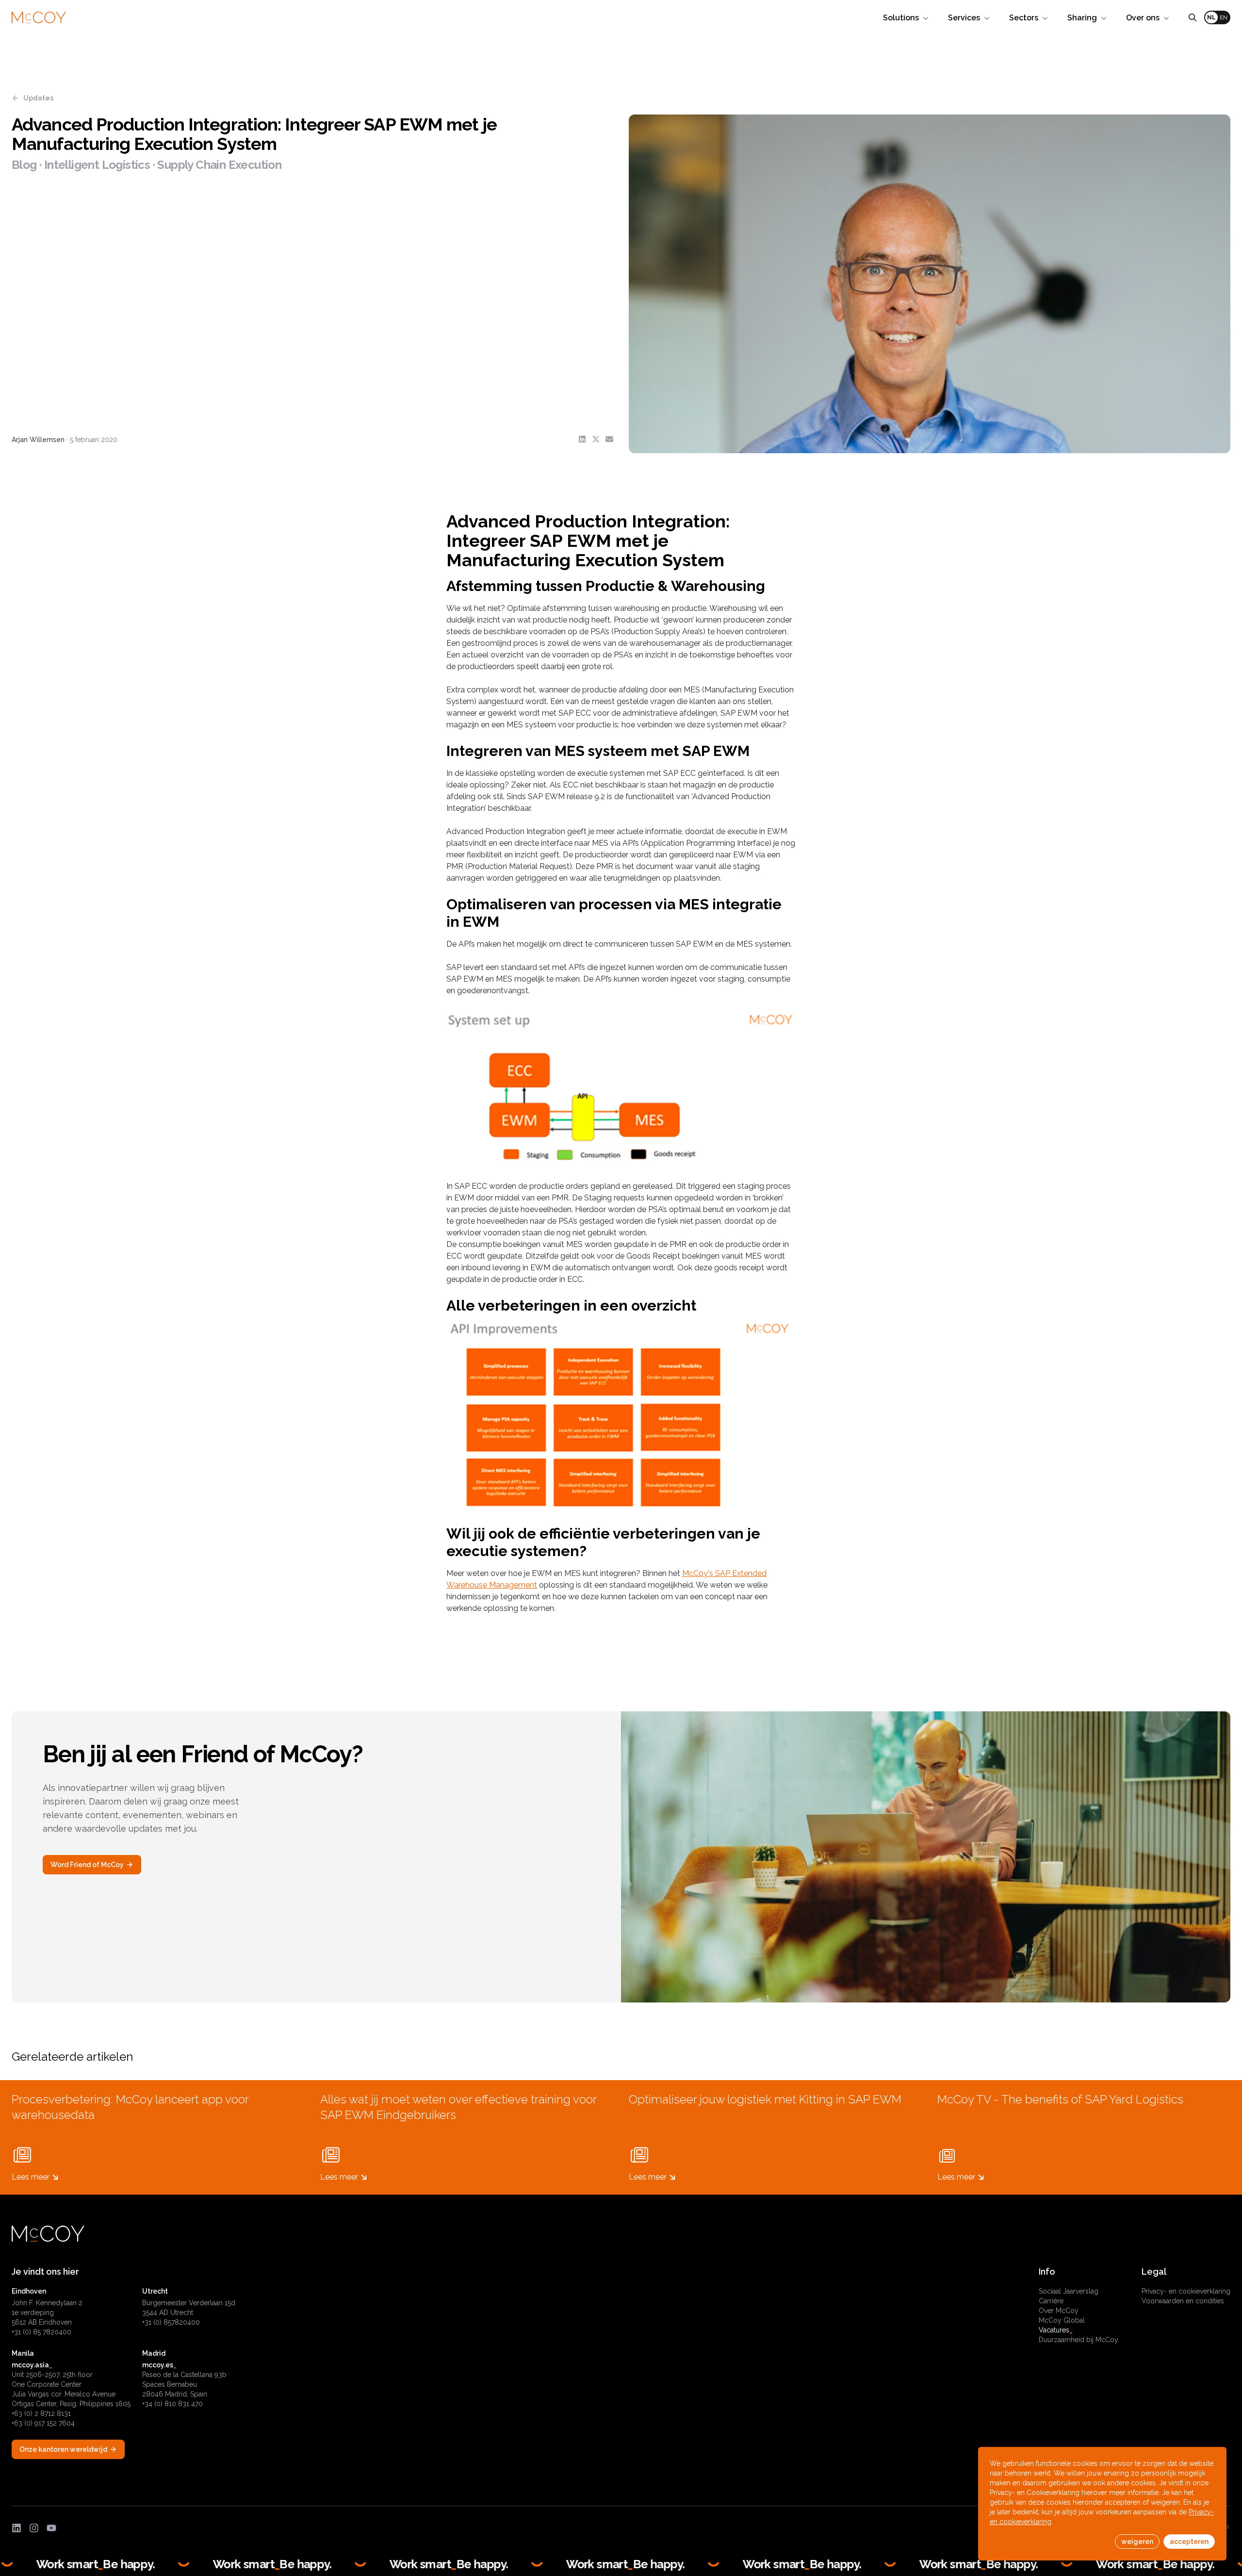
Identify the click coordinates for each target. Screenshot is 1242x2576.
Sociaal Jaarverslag (1069, 2291)
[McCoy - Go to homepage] (39, 18)
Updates (38, 98)
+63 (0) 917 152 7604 (43, 2423)
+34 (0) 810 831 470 (172, 2404)
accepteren (1189, 2542)
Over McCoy (1059, 2311)
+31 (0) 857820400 (171, 2322)
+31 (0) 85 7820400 (41, 2332)
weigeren (1137, 2542)
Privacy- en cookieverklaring (1186, 2291)
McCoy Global (1062, 2320)
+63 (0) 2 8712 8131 (41, 2413)
